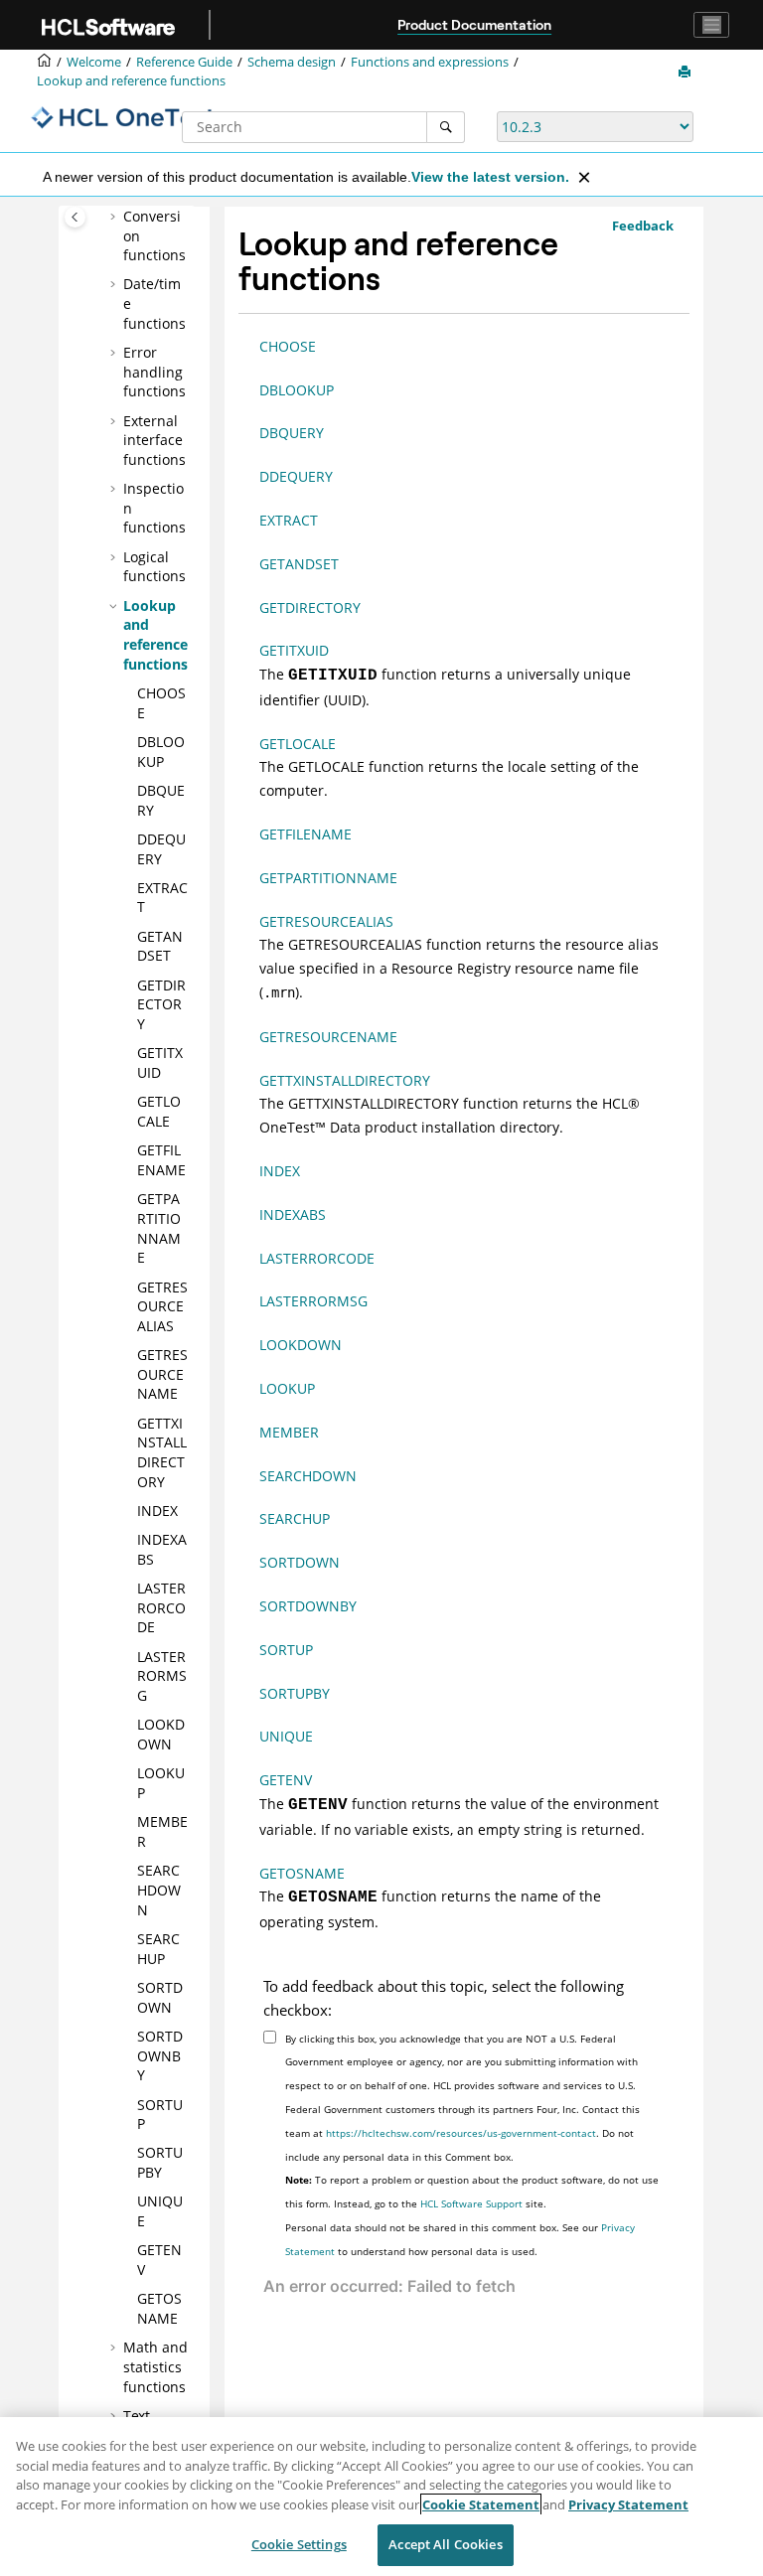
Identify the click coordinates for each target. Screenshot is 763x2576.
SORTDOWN (160, 1997)
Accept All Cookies (445, 2544)
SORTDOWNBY (160, 2055)
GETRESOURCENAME (162, 1374)
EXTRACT (289, 520)
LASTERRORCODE (161, 1607)
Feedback (643, 226)
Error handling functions (154, 372)
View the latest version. (490, 177)
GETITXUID (160, 1062)
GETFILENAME (161, 1160)
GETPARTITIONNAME (159, 1228)
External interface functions (154, 440)
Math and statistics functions (155, 2366)
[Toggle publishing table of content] (75, 217)
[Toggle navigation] (711, 25)
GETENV (286, 1780)
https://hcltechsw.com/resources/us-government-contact (461, 2133)
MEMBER (289, 1432)
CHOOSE (288, 346)
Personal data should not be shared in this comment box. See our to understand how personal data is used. (460, 2239)
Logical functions (154, 567)
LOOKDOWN (161, 1734)
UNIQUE (286, 1736)
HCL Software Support (471, 2203)
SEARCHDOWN (159, 1890)
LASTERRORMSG (162, 1676)
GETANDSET (160, 946)
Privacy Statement (628, 2504)
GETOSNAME (159, 2308)
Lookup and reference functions (131, 81)
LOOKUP (287, 1388)
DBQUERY (292, 433)
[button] (115, 217)
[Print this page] (687, 73)
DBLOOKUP (161, 752)
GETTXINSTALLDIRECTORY (162, 1452)
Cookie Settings (299, 2544)
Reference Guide (184, 62)
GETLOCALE (159, 1111)
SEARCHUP (158, 1949)
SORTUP (286, 1650)
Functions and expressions (430, 62)
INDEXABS (293, 1214)
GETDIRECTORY (161, 1004)
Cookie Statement (481, 2504)
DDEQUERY (161, 849)
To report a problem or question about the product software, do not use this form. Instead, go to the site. (472, 2192)
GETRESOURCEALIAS (162, 1306)
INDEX (157, 1511)
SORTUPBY (160, 2162)
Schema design (292, 62)
